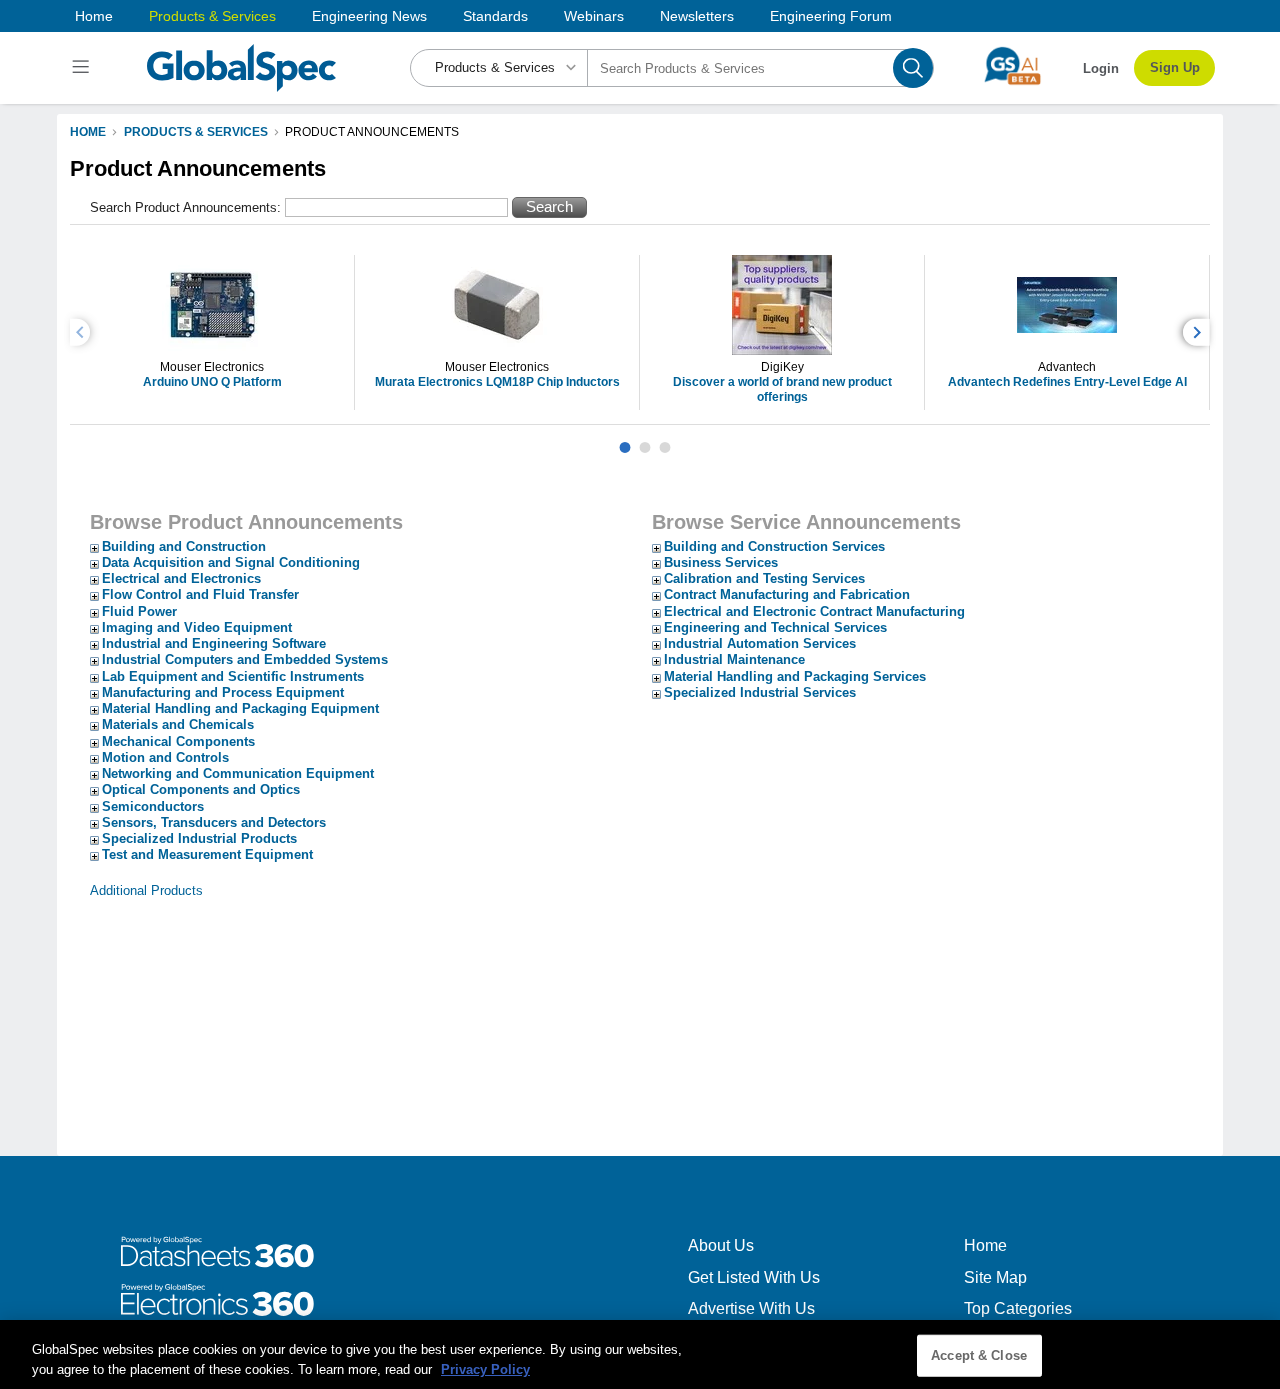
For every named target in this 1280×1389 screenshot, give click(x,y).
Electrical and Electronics (181, 578)
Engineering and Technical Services (775, 627)
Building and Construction (184, 546)
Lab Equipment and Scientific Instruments (233, 676)
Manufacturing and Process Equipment (223, 692)
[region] (640, 1354)
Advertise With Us (751, 1308)
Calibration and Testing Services (764, 578)
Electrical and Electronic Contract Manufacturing (814, 611)
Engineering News (369, 16)
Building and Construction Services (774, 546)
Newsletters (697, 16)
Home (94, 16)
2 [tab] (645, 440)
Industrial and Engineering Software (214, 643)
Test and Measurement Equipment (207, 854)
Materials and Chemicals (178, 724)
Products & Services (212, 16)
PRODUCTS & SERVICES (196, 132)
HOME (88, 132)
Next (1199, 332)
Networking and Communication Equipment (238, 773)
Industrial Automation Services (760, 643)
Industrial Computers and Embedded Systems (245, 659)
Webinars (594, 16)
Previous (83, 332)
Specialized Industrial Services (760, 692)
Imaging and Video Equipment (197, 627)
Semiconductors (153, 806)
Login (1101, 68)
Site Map (995, 1277)
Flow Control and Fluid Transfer (200, 594)
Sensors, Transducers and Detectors (214, 822)
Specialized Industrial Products (199, 838)
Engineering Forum (831, 16)
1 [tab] (625, 440)
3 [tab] (665, 440)
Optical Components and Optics (201, 789)
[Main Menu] (83, 68)
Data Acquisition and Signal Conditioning (231, 562)
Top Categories (1018, 1308)
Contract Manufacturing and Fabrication (787, 594)
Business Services (721, 562)
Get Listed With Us (754, 1277)
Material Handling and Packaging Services (795, 676)
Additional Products (146, 890)
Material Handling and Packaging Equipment (240, 708)
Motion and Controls (165, 757)
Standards (495, 16)
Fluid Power (139, 611)
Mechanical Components (178, 741)
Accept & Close (979, 1355)
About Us (721, 1245)
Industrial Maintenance (734, 659)
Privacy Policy (485, 1368)
